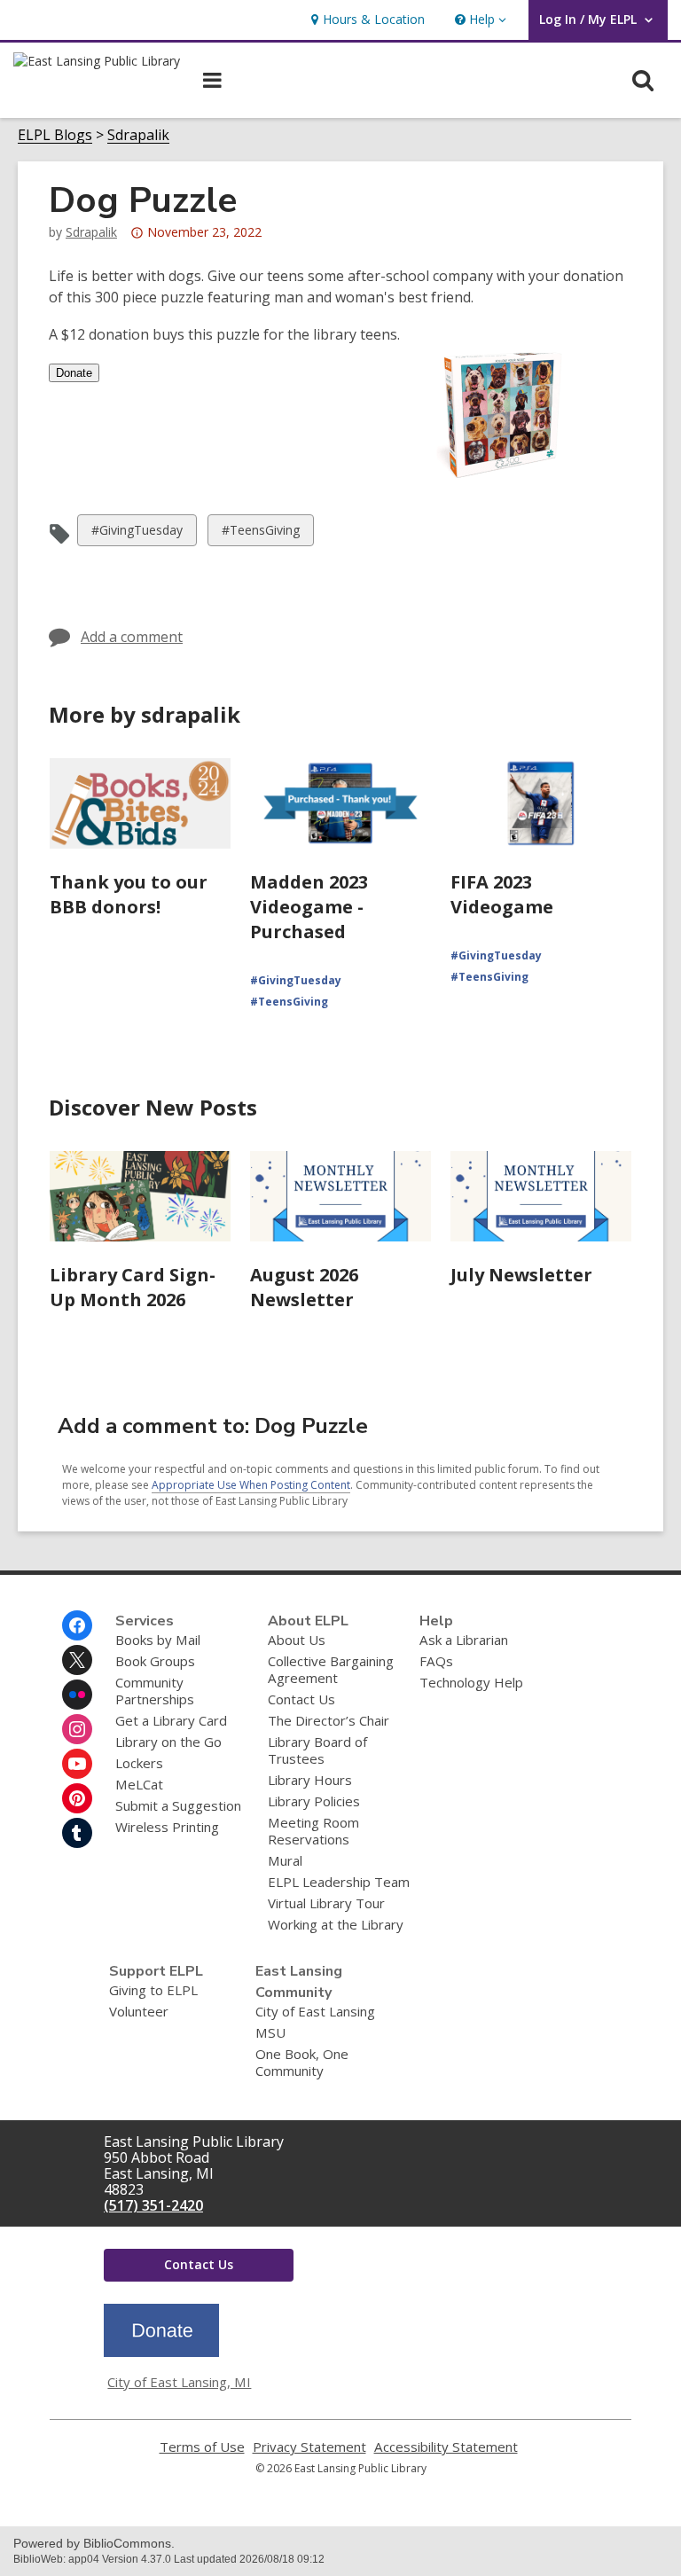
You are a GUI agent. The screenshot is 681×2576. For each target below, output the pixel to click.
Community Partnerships (155, 1691)
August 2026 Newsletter (304, 1287)
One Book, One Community (302, 2062)
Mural (285, 1860)
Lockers (139, 1763)
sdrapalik (91, 232)
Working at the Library (336, 1924)
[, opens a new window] (161, 2352)
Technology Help (471, 1682)
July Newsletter (521, 1275)
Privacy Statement (309, 2447)
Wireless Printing (167, 1827)
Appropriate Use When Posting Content (251, 1485)
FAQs (436, 1661)
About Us (297, 1640)
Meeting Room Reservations (313, 1831)
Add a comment (132, 637)
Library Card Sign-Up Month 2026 (133, 1287)
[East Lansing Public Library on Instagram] (77, 1729)
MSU (270, 2032)
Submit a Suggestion (178, 1805)
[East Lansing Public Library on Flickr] (77, 1695)
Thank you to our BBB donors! (129, 894)
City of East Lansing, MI (179, 2382)
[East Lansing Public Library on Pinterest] (77, 1798)
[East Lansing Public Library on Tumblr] (77, 1833)
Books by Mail (158, 1640)
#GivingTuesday (137, 533)
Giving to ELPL (153, 1990)
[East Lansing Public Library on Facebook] (77, 1625)
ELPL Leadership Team (339, 1882)
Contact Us (301, 1699)
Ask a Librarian (464, 1640)
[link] (366, 20)
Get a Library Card (171, 1720)
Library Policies (314, 1801)
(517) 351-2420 (153, 2205)
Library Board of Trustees (317, 1750)
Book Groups (155, 1661)
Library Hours (310, 1780)
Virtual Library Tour (326, 1903)
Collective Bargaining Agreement (331, 1669)
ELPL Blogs (55, 135)
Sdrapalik (138, 135)
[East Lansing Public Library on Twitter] (77, 1660)
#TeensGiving (260, 533)
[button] (479, 20)
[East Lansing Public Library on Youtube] (77, 1764)
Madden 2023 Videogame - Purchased (309, 907)
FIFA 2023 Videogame (502, 894)
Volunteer (139, 2011)
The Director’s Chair (329, 1720)
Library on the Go (168, 1742)
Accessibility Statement (446, 2447)
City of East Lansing (315, 2011)
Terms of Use (202, 2447)
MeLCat (139, 1784)
